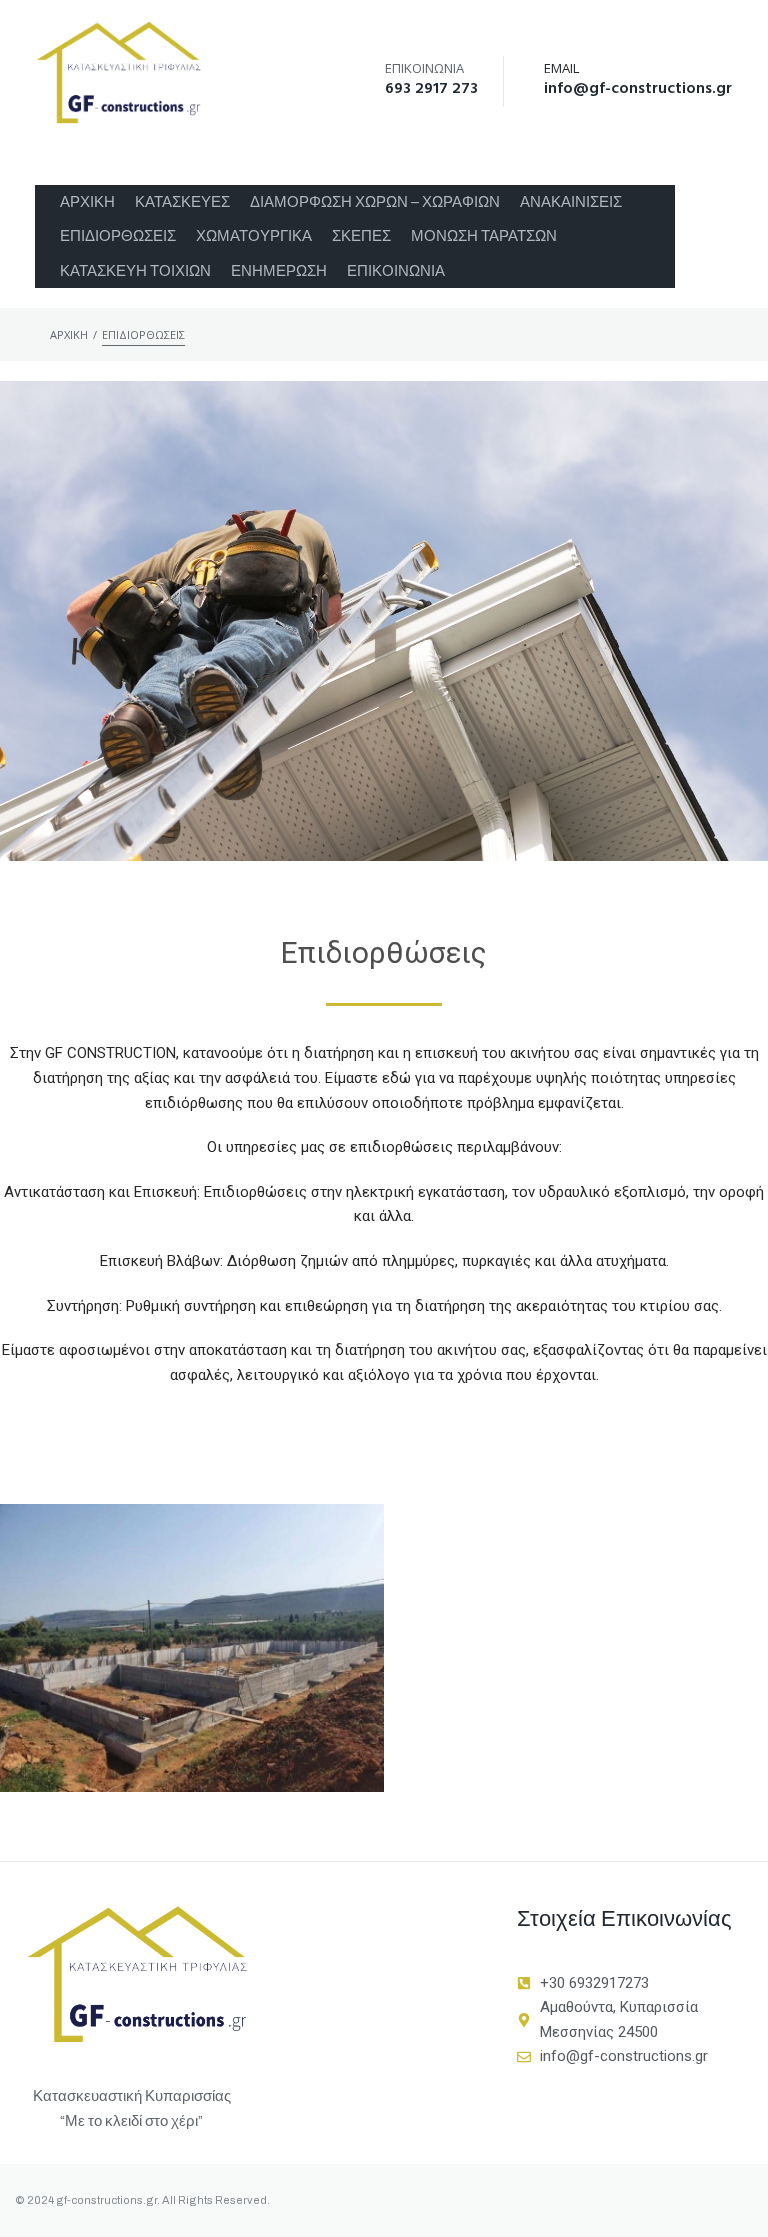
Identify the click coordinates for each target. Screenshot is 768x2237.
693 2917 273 (431, 89)
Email (561, 68)
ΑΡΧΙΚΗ (69, 334)
